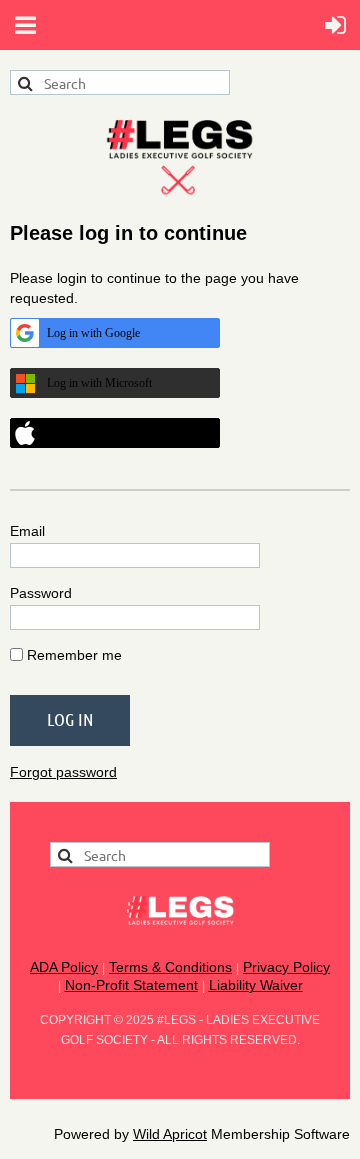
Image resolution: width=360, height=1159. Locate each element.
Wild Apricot (170, 1134)
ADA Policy (64, 967)
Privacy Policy (286, 967)
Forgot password (63, 772)
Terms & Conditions (170, 967)
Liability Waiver (256, 985)
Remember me (74, 655)
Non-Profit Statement (131, 985)
